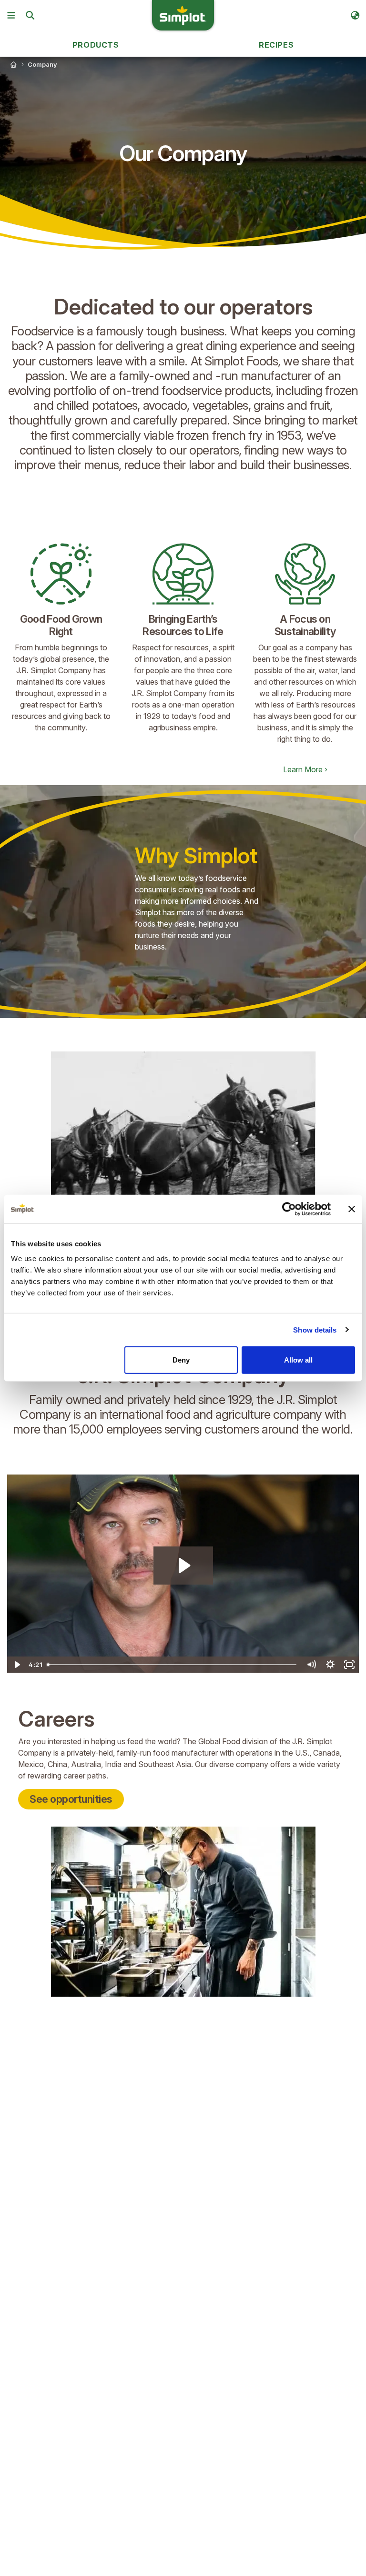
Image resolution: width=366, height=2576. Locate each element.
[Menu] (11, 15)
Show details (315, 1329)
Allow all (298, 1360)
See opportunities (71, 1799)
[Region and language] (355, 15)
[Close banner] (352, 1209)
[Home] (13, 64)
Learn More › (305, 769)
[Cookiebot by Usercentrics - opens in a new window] (289, 1209)
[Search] (30, 15)
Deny (181, 1360)
